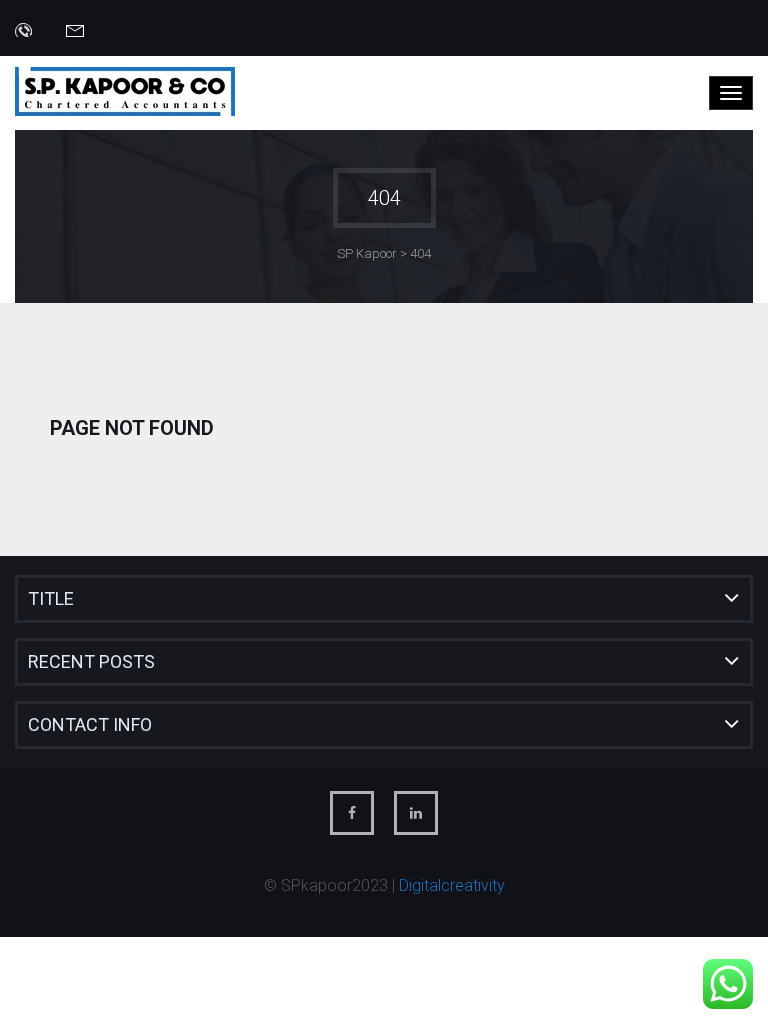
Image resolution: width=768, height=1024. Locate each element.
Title (51, 598)
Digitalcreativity (452, 885)
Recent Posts (91, 661)
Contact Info (90, 724)
